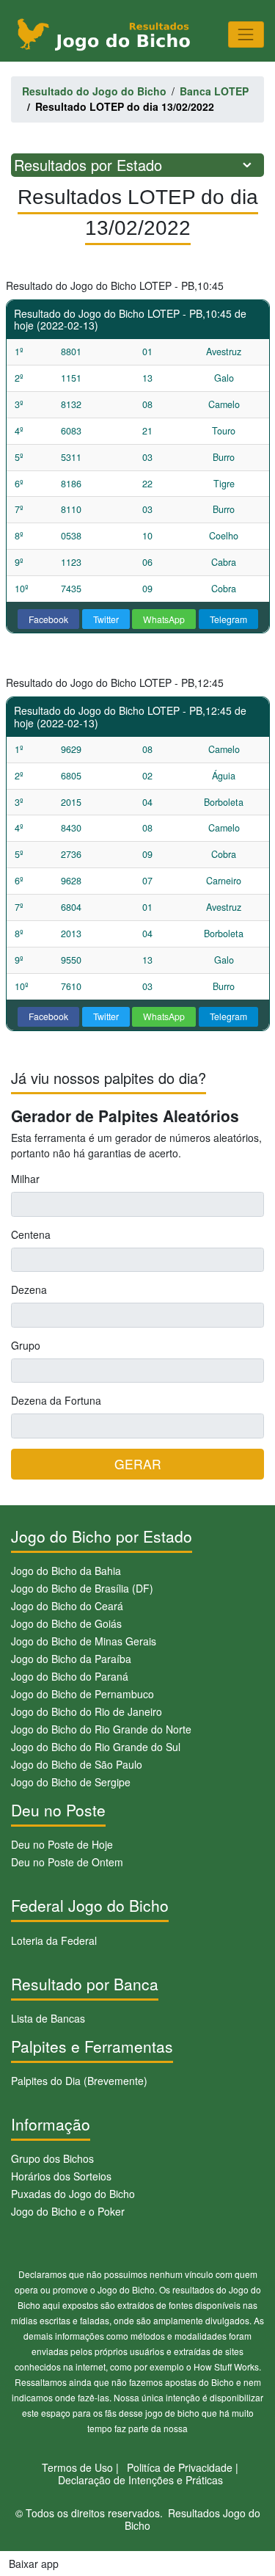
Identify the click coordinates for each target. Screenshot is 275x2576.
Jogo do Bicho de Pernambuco (82, 1694)
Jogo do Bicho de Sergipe (71, 1782)
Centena (31, 1234)
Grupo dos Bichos (52, 2158)
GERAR (138, 1464)
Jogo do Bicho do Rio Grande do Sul (96, 1747)
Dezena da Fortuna (56, 1400)
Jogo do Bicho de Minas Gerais (84, 1641)
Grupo (26, 1345)
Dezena (29, 1289)
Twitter (106, 619)
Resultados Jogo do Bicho (192, 2519)
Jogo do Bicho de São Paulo (77, 1764)
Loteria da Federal (54, 1940)
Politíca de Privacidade (180, 2467)
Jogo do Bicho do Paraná (70, 1676)
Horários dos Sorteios (61, 2176)
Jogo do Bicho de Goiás (66, 1623)
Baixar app (34, 2564)
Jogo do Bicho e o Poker (68, 2211)
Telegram (228, 619)
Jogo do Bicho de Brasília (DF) (82, 1588)
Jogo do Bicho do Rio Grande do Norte (101, 1729)
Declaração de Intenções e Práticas (140, 2480)
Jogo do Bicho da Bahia (66, 1571)
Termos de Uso (77, 2467)
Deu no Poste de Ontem (67, 1862)
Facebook (48, 619)
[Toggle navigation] (246, 34)
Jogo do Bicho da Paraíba (71, 1659)
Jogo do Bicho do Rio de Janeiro (87, 1711)
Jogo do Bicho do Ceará (67, 1606)
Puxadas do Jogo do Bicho (73, 2194)
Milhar (25, 1179)
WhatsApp (164, 619)
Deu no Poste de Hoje (62, 1844)
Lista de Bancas (48, 2018)
